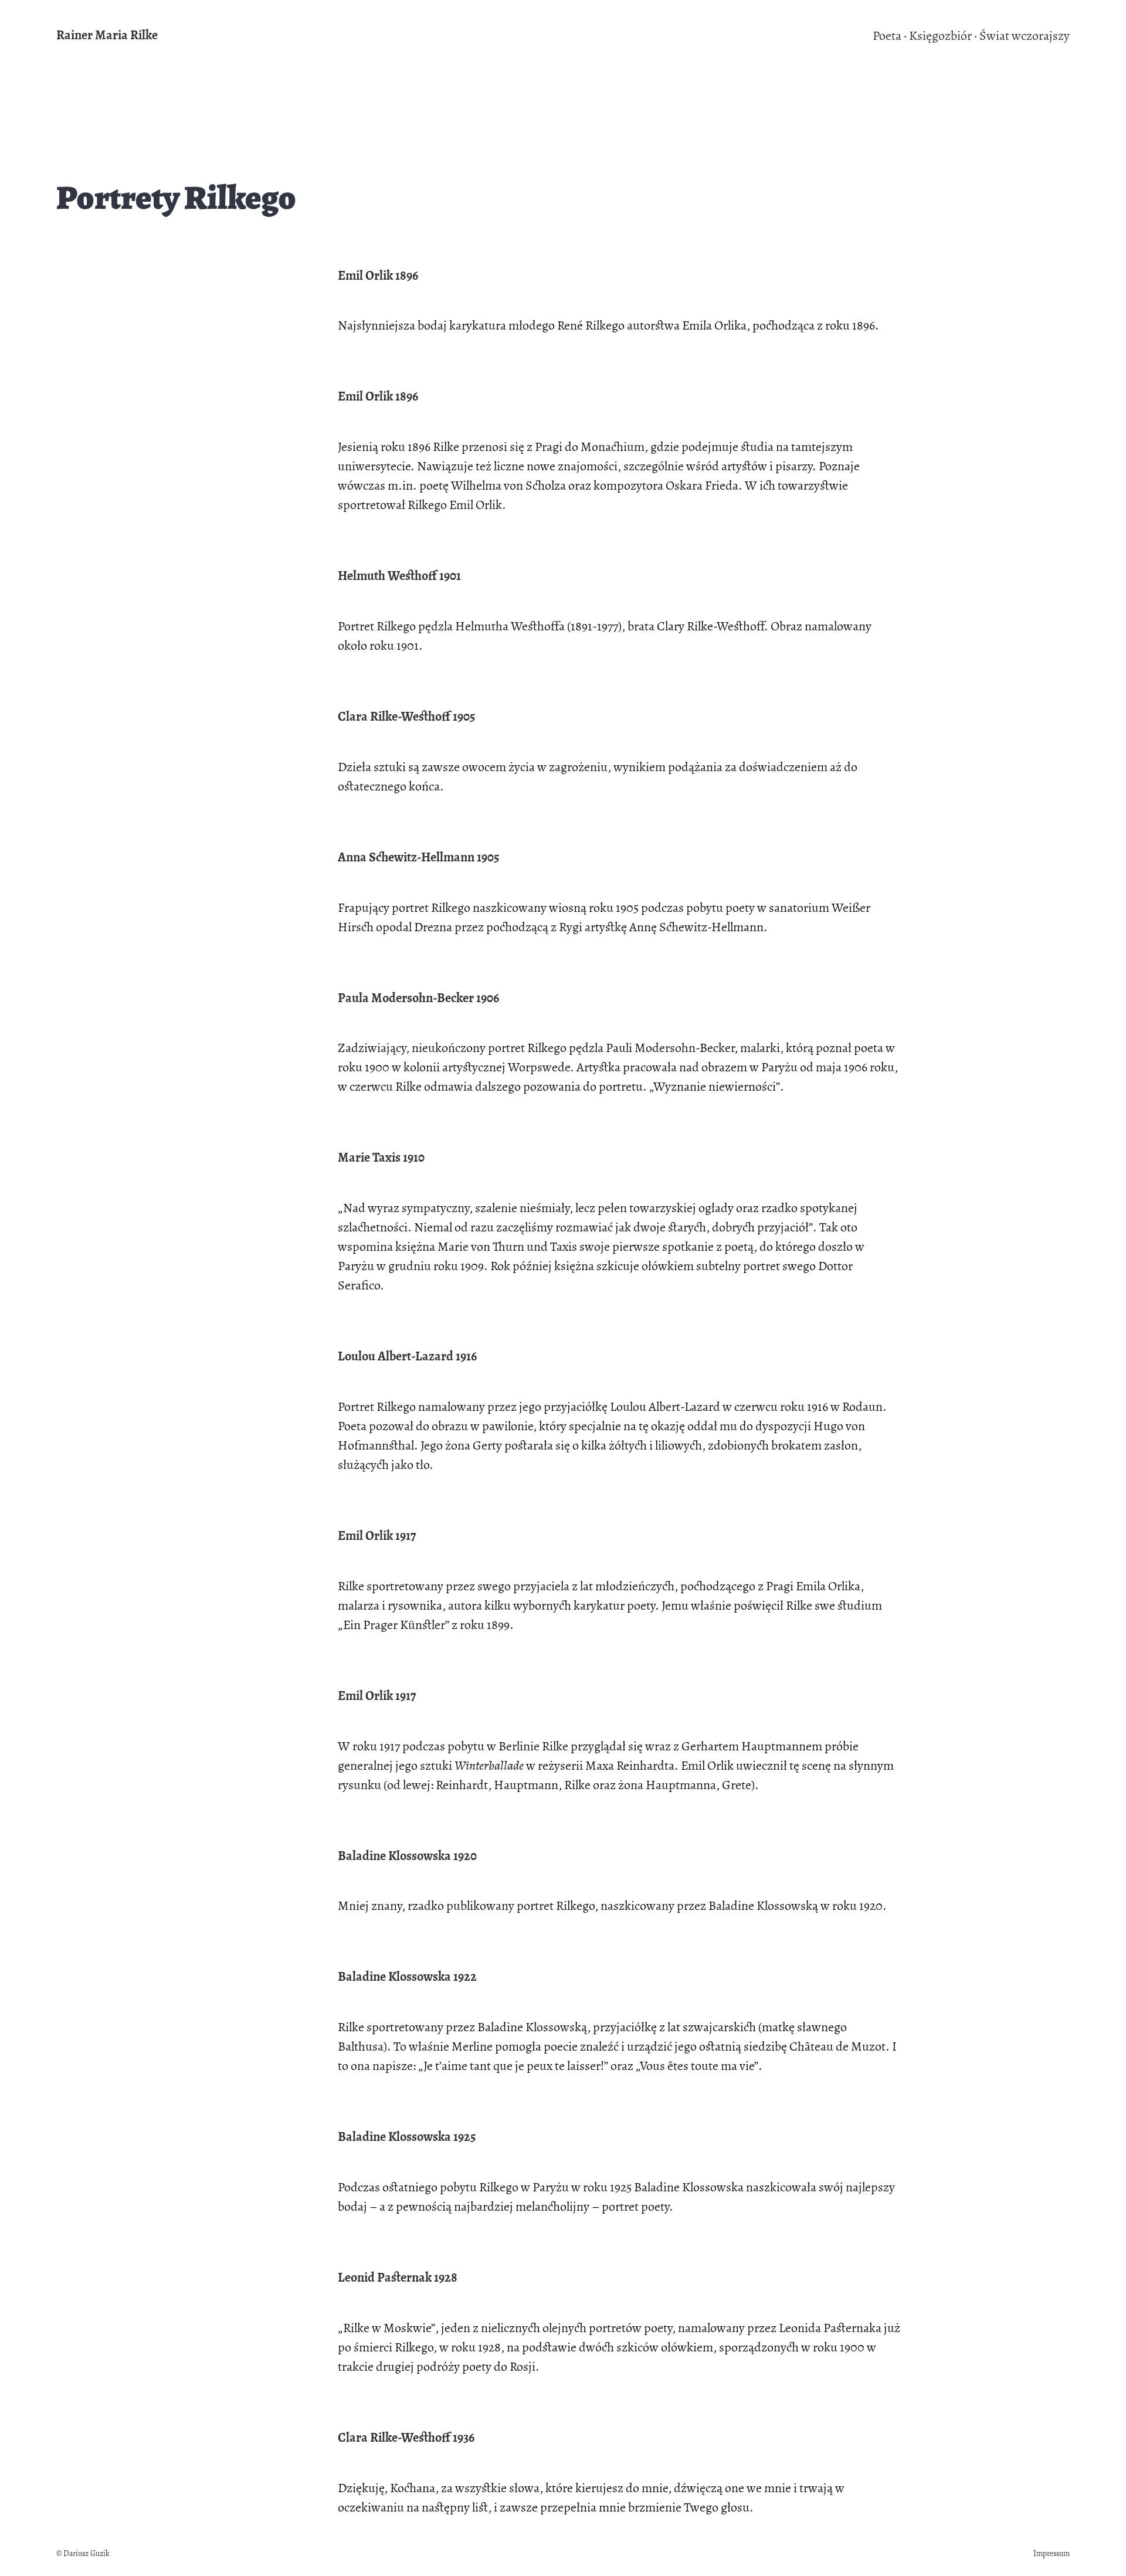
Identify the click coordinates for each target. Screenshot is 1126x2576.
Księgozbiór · (943, 36)
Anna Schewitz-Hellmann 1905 (418, 857)
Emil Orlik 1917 (377, 1536)
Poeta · (890, 36)
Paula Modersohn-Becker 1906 (418, 998)
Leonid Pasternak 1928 (398, 2278)
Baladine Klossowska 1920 (407, 1856)
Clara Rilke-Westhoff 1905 (406, 717)
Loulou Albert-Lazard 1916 (407, 1356)
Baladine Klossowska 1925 (407, 2137)
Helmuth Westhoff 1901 (399, 576)
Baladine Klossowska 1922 (407, 1977)
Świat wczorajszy (1025, 36)
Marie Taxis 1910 (381, 1158)
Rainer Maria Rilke (107, 35)
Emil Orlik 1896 (378, 276)
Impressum (1052, 2553)
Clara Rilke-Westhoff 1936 (406, 2438)
